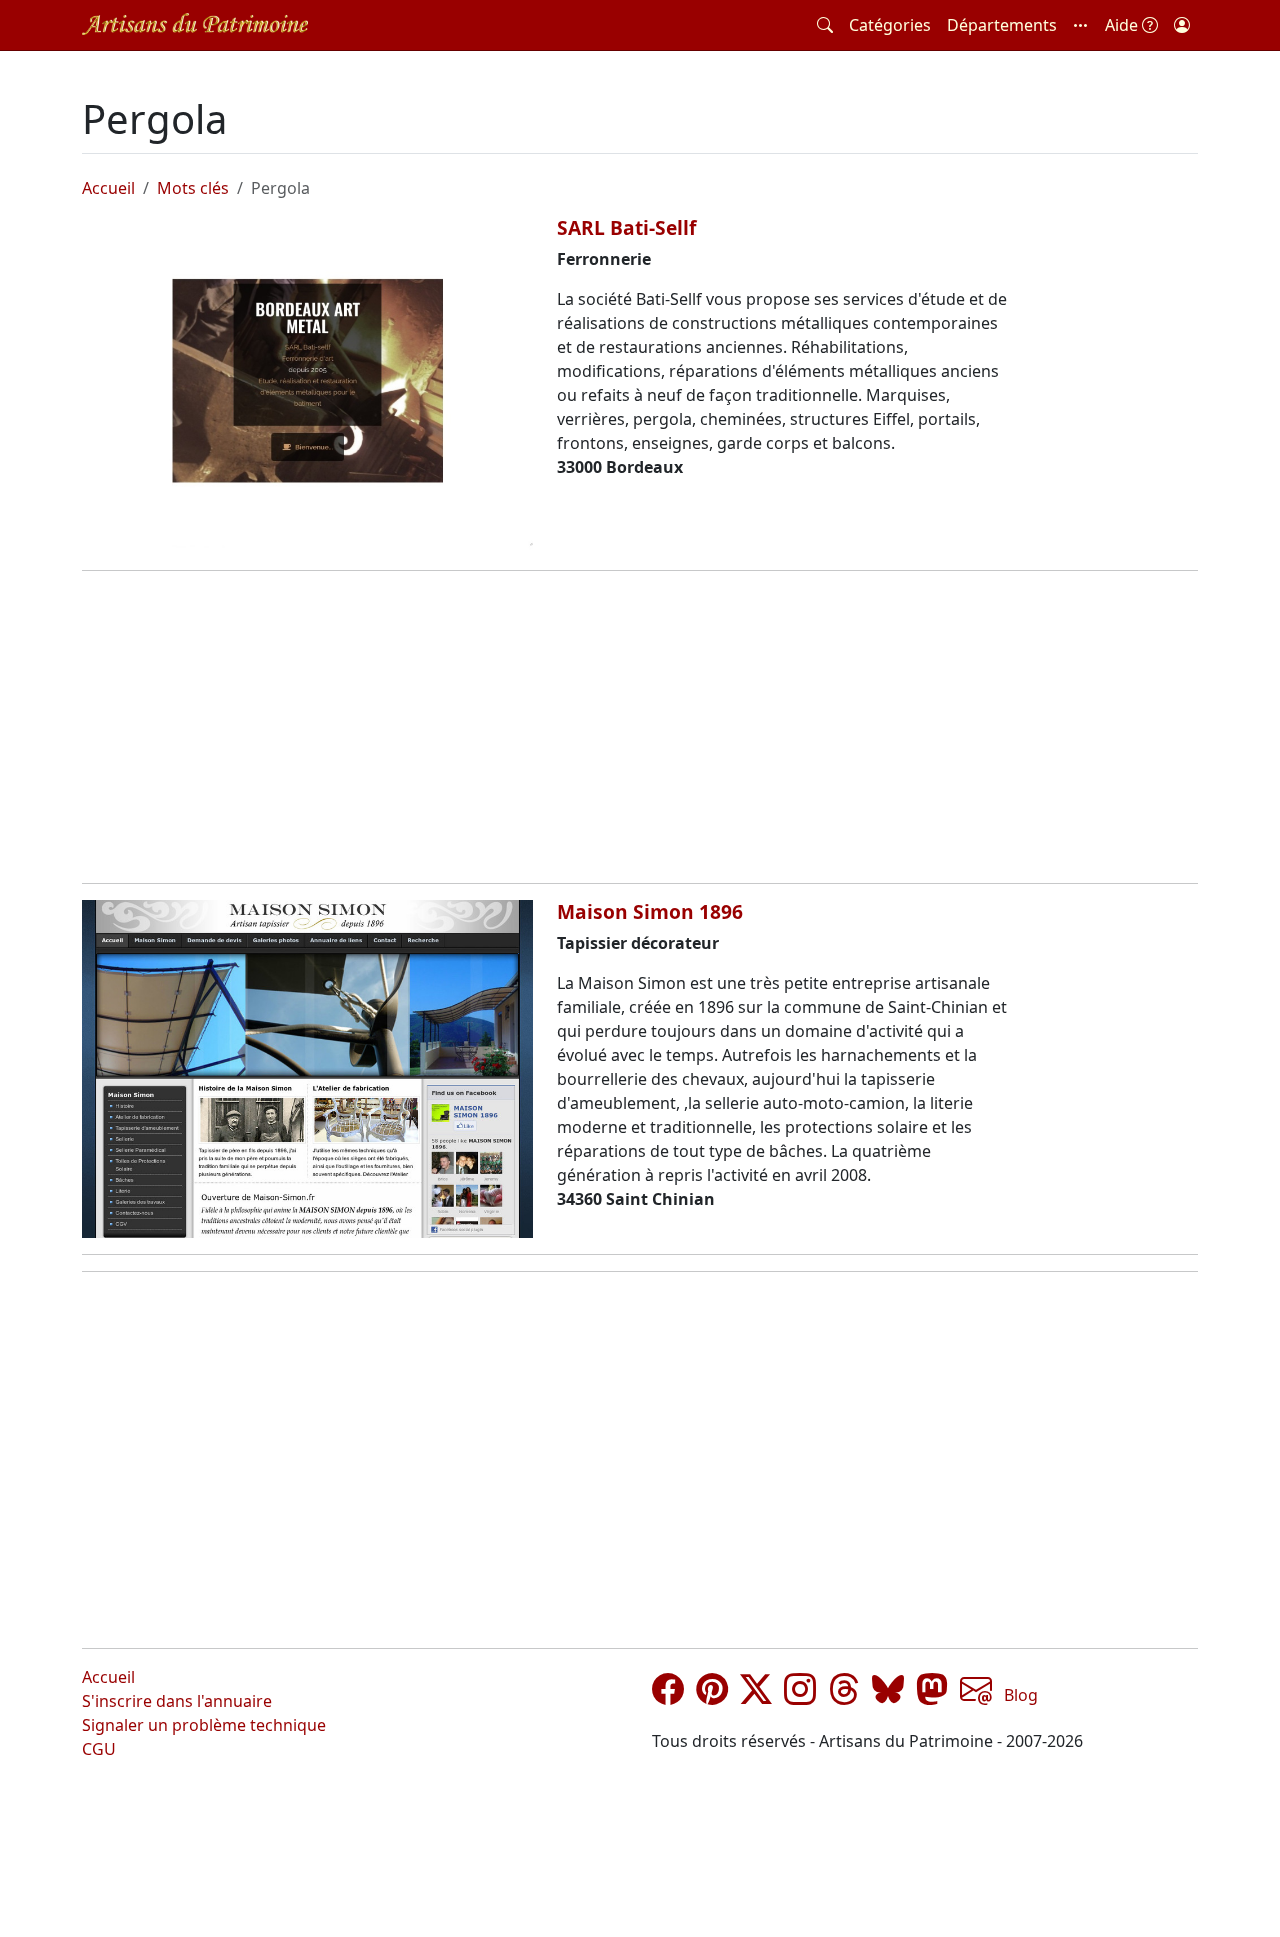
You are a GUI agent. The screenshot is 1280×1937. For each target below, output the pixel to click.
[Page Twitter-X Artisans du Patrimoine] (756, 1695)
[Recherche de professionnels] (825, 25)
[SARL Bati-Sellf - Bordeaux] (307, 385)
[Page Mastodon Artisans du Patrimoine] (932, 1695)
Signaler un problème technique (204, 1725)
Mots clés (193, 188)
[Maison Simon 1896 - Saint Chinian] (307, 1069)
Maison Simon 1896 (650, 911)
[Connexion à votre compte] (1182, 25)
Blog (1021, 1695)
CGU (99, 1749)
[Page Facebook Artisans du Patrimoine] (668, 1695)
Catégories (890, 25)
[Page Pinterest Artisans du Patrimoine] (712, 1695)
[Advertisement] (640, 727)
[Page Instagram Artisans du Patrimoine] (800, 1695)
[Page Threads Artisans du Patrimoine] (844, 1695)
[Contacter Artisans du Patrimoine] (976, 1695)
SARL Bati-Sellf (626, 227)
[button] (1081, 25)
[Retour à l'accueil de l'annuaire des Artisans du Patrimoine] (195, 24)
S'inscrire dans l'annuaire (177, 1701)
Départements (1002, 25)
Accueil (108, 188)
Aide (1123, 25)
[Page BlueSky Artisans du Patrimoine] (888, 1695)
